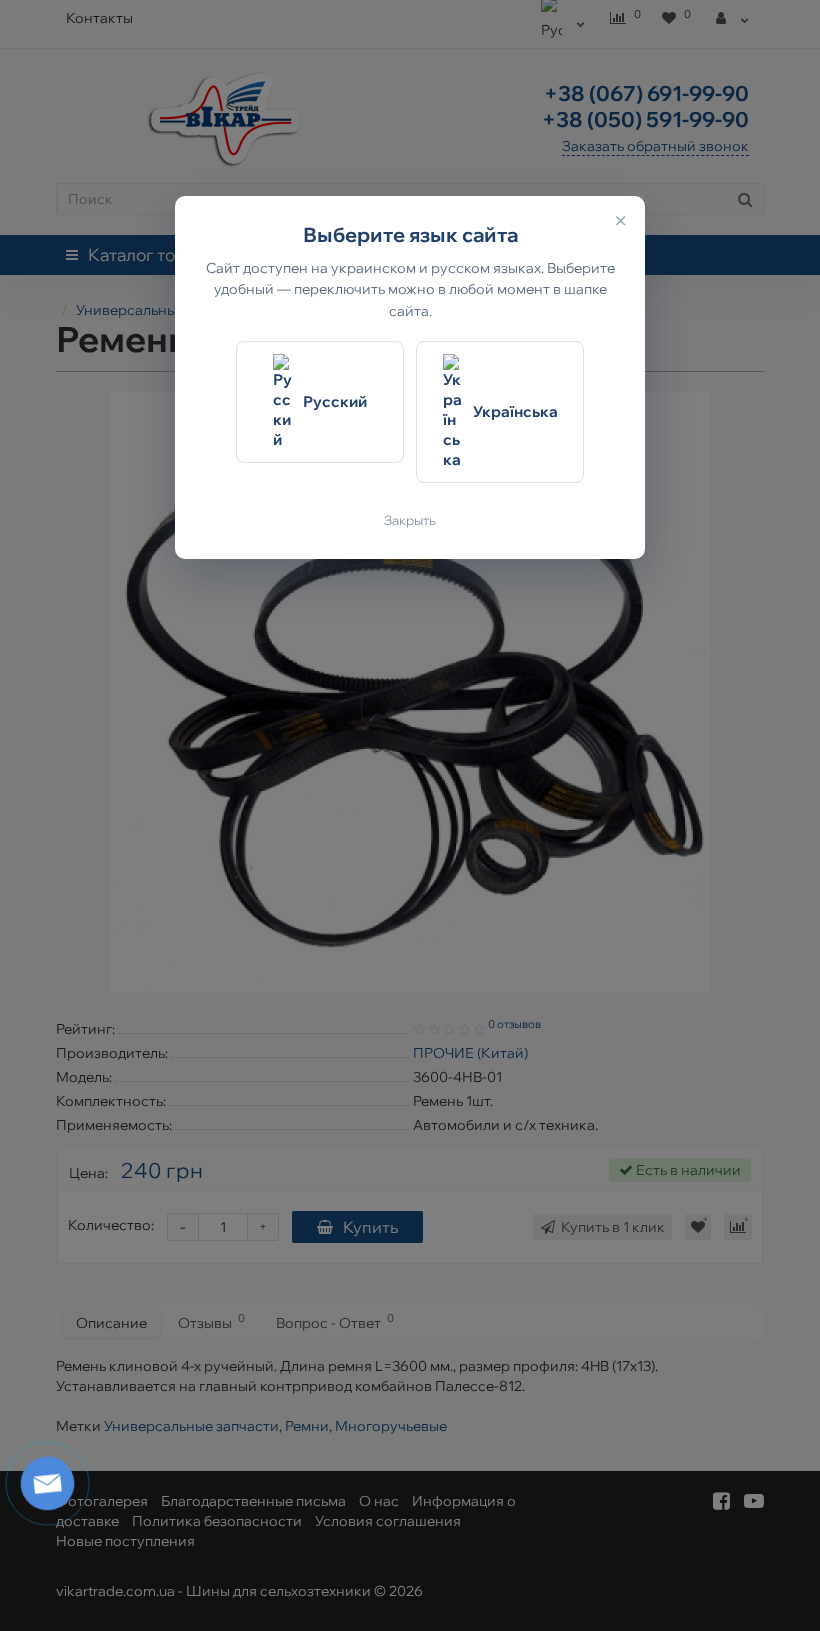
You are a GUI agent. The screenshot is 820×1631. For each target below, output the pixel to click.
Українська (515, 411)
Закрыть (410, 520)
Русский (335, 401)
